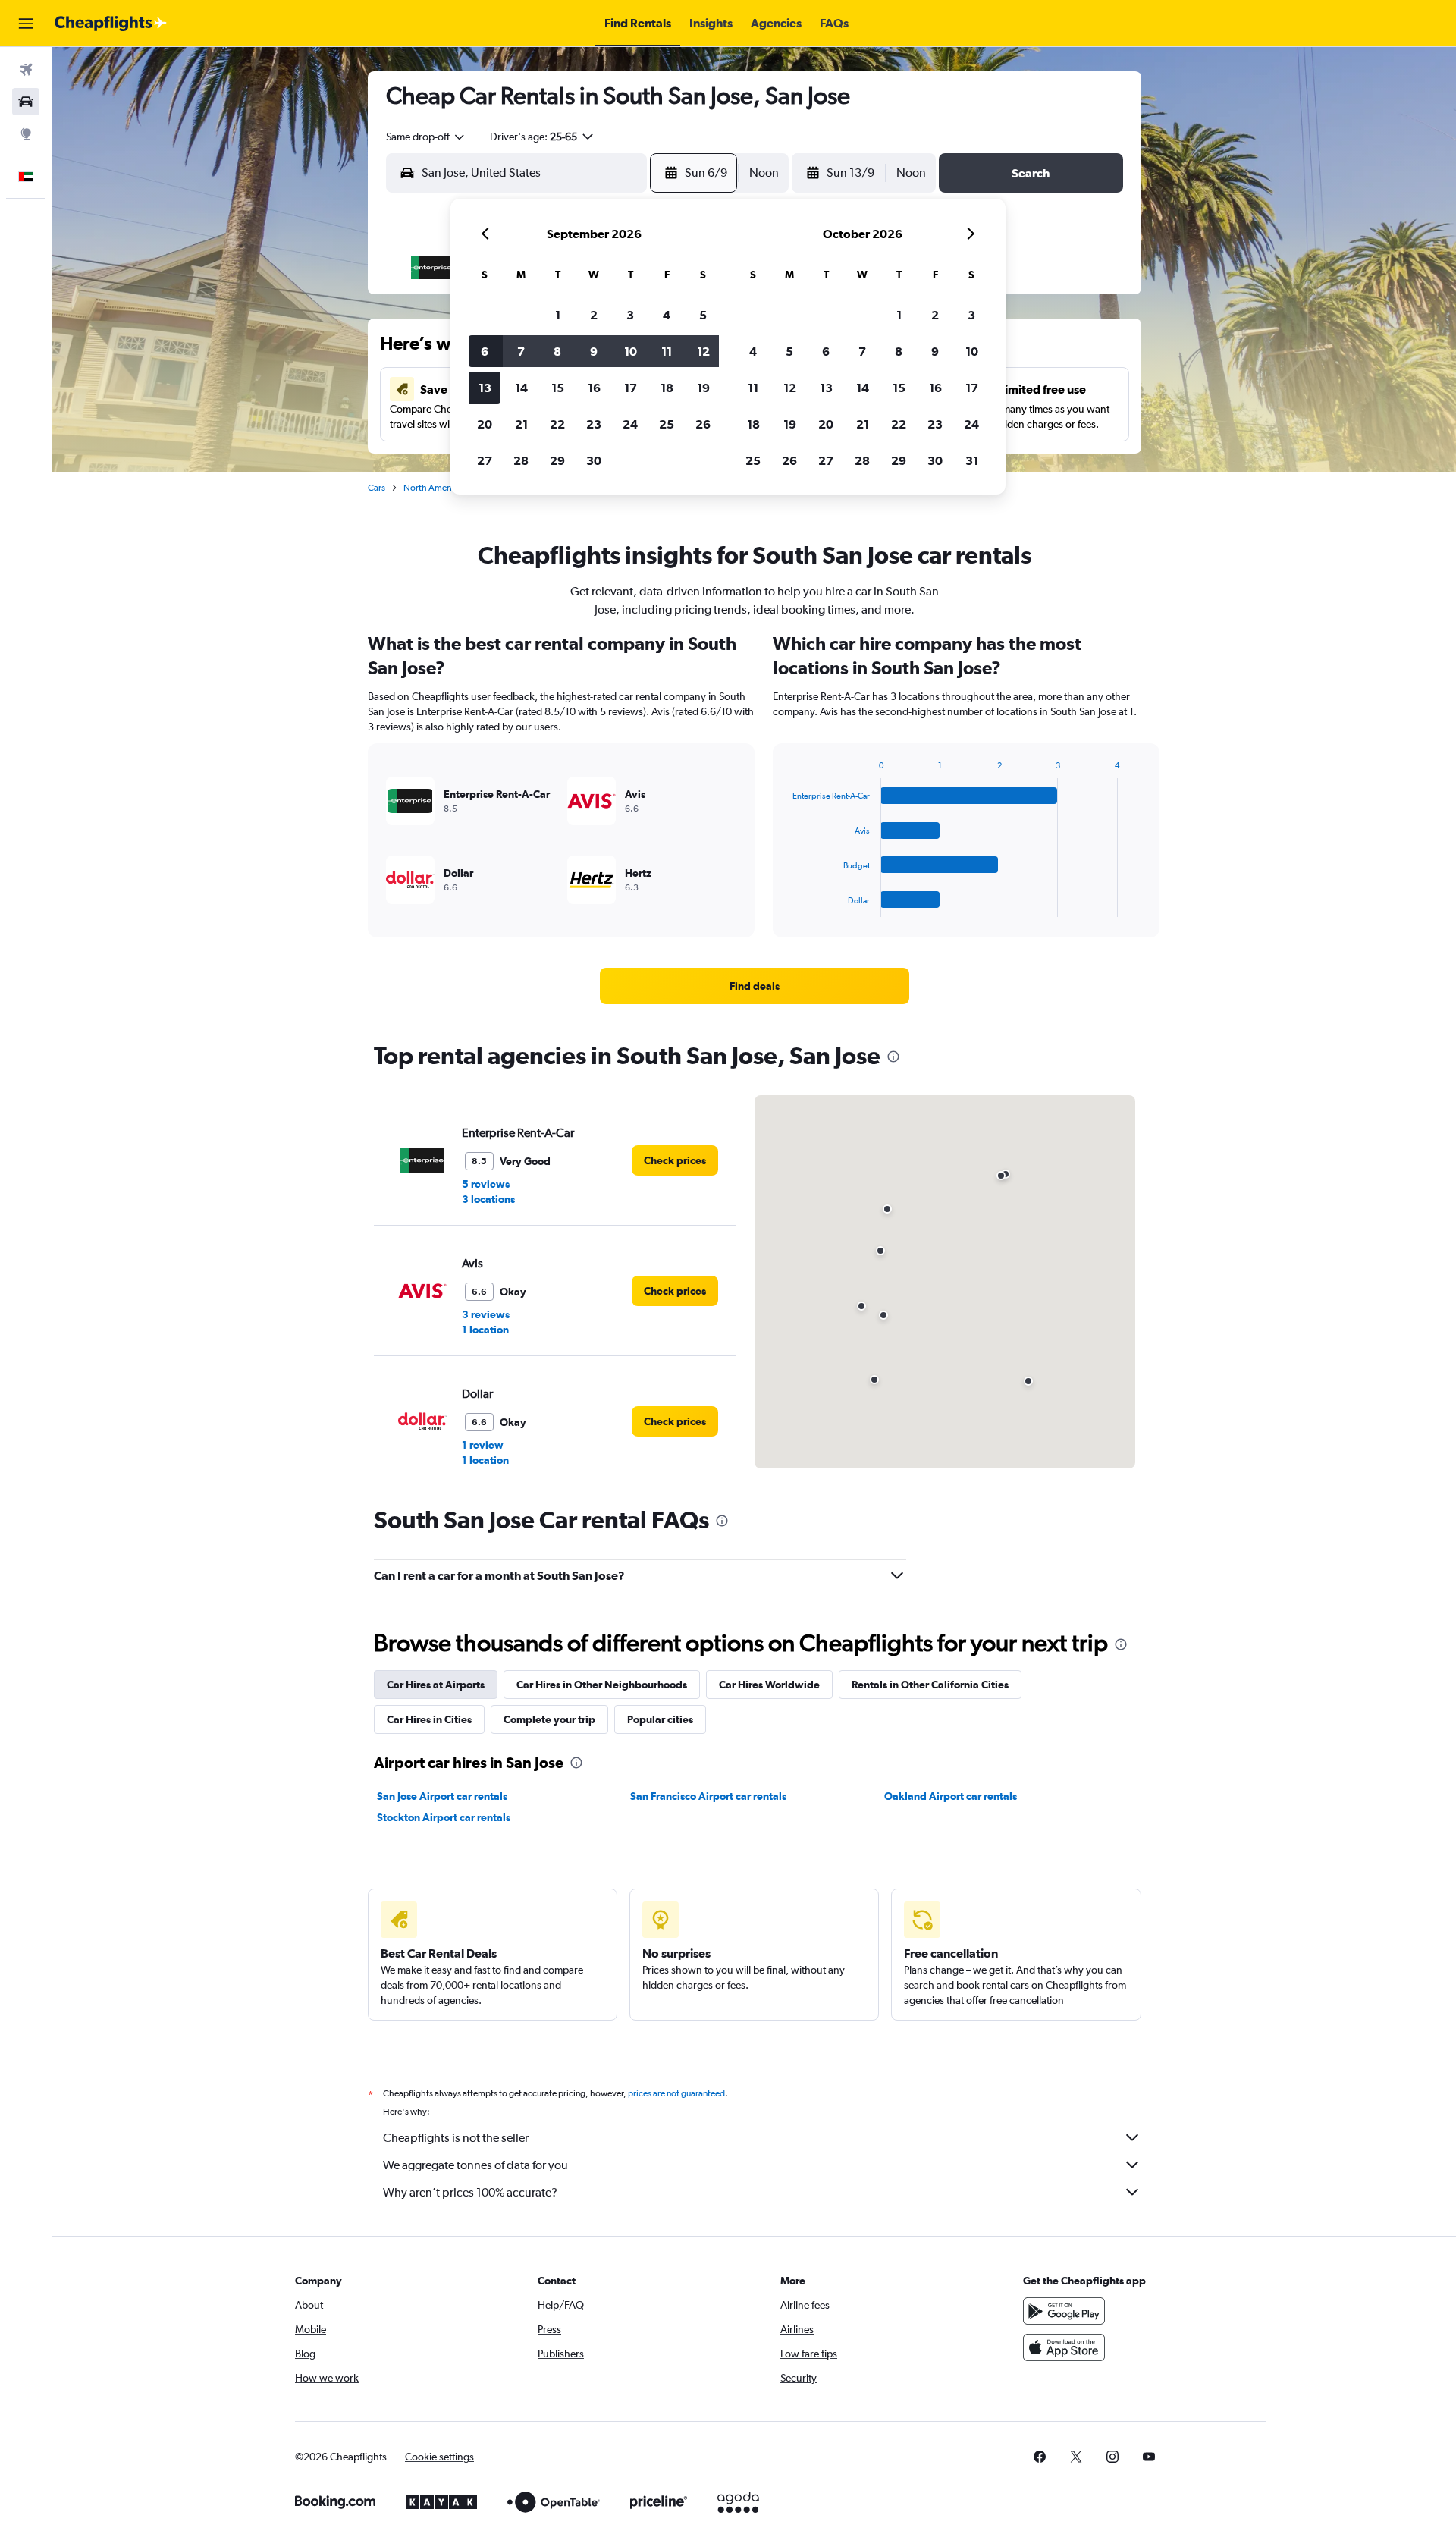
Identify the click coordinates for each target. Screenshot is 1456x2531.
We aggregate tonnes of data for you (475, 2165)
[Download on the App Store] (1064, 2347)
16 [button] (594, 388)
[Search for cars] (26, 102)
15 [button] (558, 388)
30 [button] (594, 460)
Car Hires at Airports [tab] (436, 1685)
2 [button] (594, 315)
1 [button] (558, 315)
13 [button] (485, 388)
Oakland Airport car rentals (951, 1796)
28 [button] (521, 460)
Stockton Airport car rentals (444, 1817)
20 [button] (485, 424)
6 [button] (485, 351)
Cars (377, 488)
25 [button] (667, 424)
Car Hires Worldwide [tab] (769, 1685)
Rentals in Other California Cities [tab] (930, 1685)
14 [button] (521, 388)
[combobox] (426, 137)
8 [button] (557, 351)
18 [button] (667, 388)
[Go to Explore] (26, 133)
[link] (755, 986)
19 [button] (703, 388)
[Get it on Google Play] (1064, 2311)
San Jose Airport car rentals (442, 1796)
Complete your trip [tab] (549, 1719)
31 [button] (972, 460)
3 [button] (630, 315)
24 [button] (630, 424)
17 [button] (631, 388)
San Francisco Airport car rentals (708, 1796)
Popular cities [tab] (660, 1719)
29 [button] (557, 460)
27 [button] (485, 460)
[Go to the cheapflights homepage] (111, 24)
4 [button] (667, 315)
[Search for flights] (26, 70)
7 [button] (521, 351)
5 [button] (703, 315)
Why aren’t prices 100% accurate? (470, 2192)
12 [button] (703, 351)
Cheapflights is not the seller (456, 2138)
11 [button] (667, 351)
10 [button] (631, 351)
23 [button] (594, 424)
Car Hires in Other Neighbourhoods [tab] (602, 1685)
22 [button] (557, 424)
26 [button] (703, 424)
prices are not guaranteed (676, 2093)
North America (432, 488)
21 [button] (521, 424)
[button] (26, 24)
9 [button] (594, 351)
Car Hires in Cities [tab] (429, 1719)
